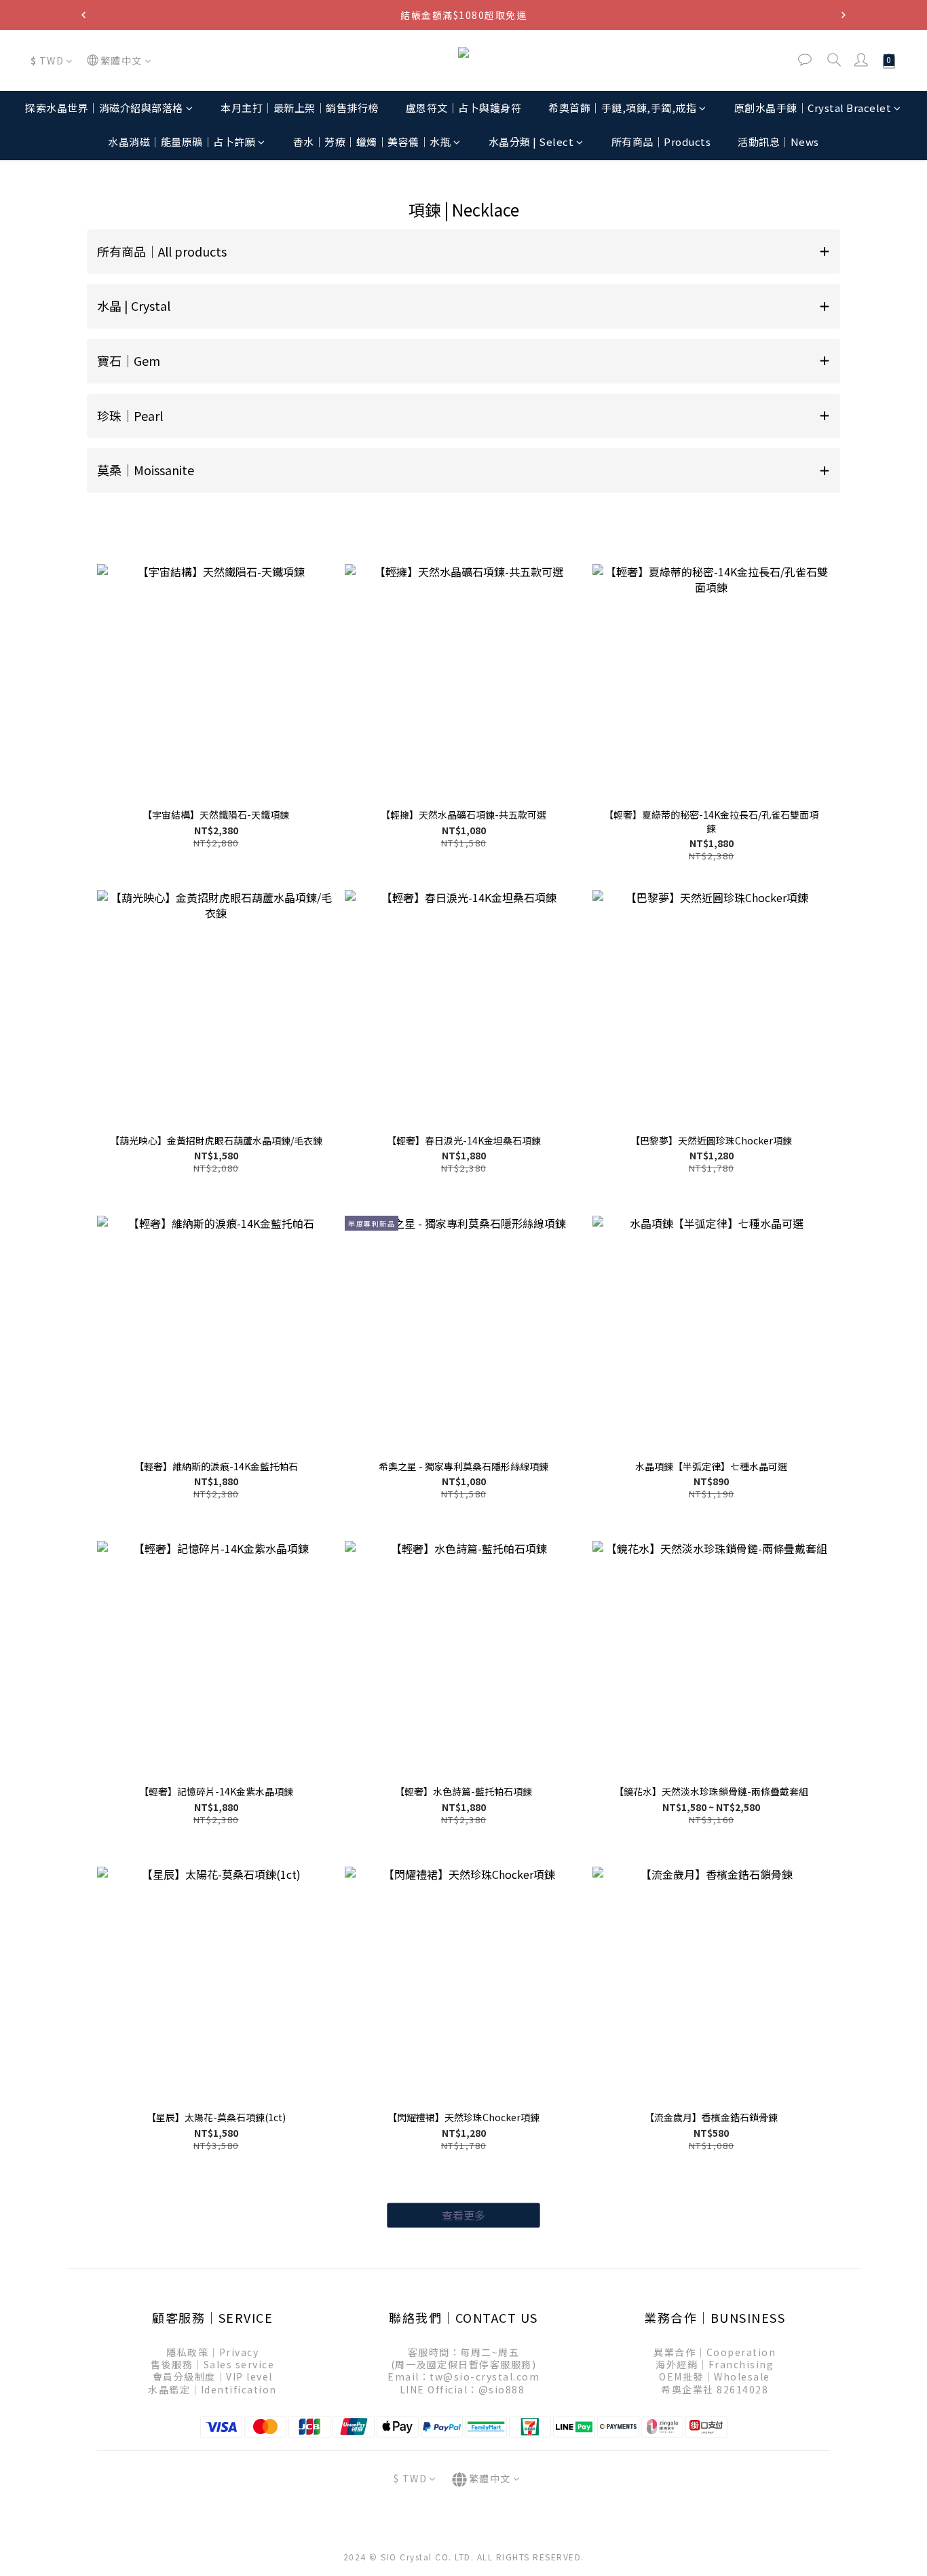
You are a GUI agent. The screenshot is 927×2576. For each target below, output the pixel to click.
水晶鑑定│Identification (212, 2389)
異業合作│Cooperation (715, 2352)
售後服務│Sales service (212, 2364)
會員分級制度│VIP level (213, 2376)
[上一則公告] (83, 15)
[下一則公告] (844, 15)
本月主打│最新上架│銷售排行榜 (300, 108)
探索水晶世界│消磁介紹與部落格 (104, 108)
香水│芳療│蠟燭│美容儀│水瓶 (372, 142)
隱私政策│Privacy (212, 2352)
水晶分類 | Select (531, 142)
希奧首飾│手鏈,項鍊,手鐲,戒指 (622, 108)
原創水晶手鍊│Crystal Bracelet (813, 108)
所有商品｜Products (661, 142)
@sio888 (502, 2389)
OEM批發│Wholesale (715, 2376)
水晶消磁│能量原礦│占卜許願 (182, 142)
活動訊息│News (778, 142)
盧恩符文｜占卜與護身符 (464, 108)
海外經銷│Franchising (715, 2364)
